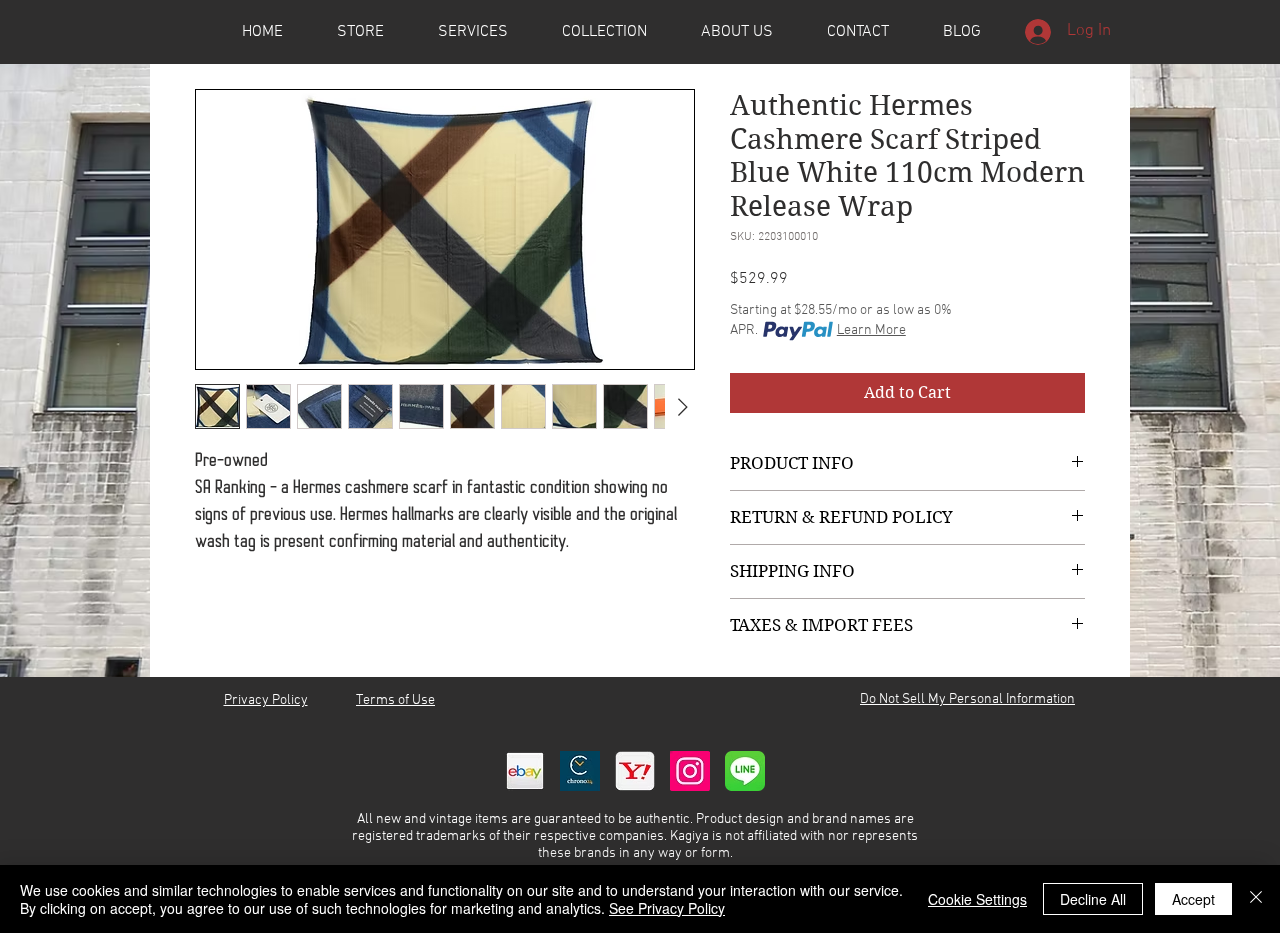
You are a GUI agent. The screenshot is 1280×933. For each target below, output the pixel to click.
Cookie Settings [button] (977, 899)
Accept (1193, 899)
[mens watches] (580, 771)
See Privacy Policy (667, 908)
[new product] (690, 771)
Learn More (871, 330)
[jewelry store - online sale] (745, 771)
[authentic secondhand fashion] (525, 771)
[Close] (1256, 899)
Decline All (1093, 899)
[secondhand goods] (635, 771)
